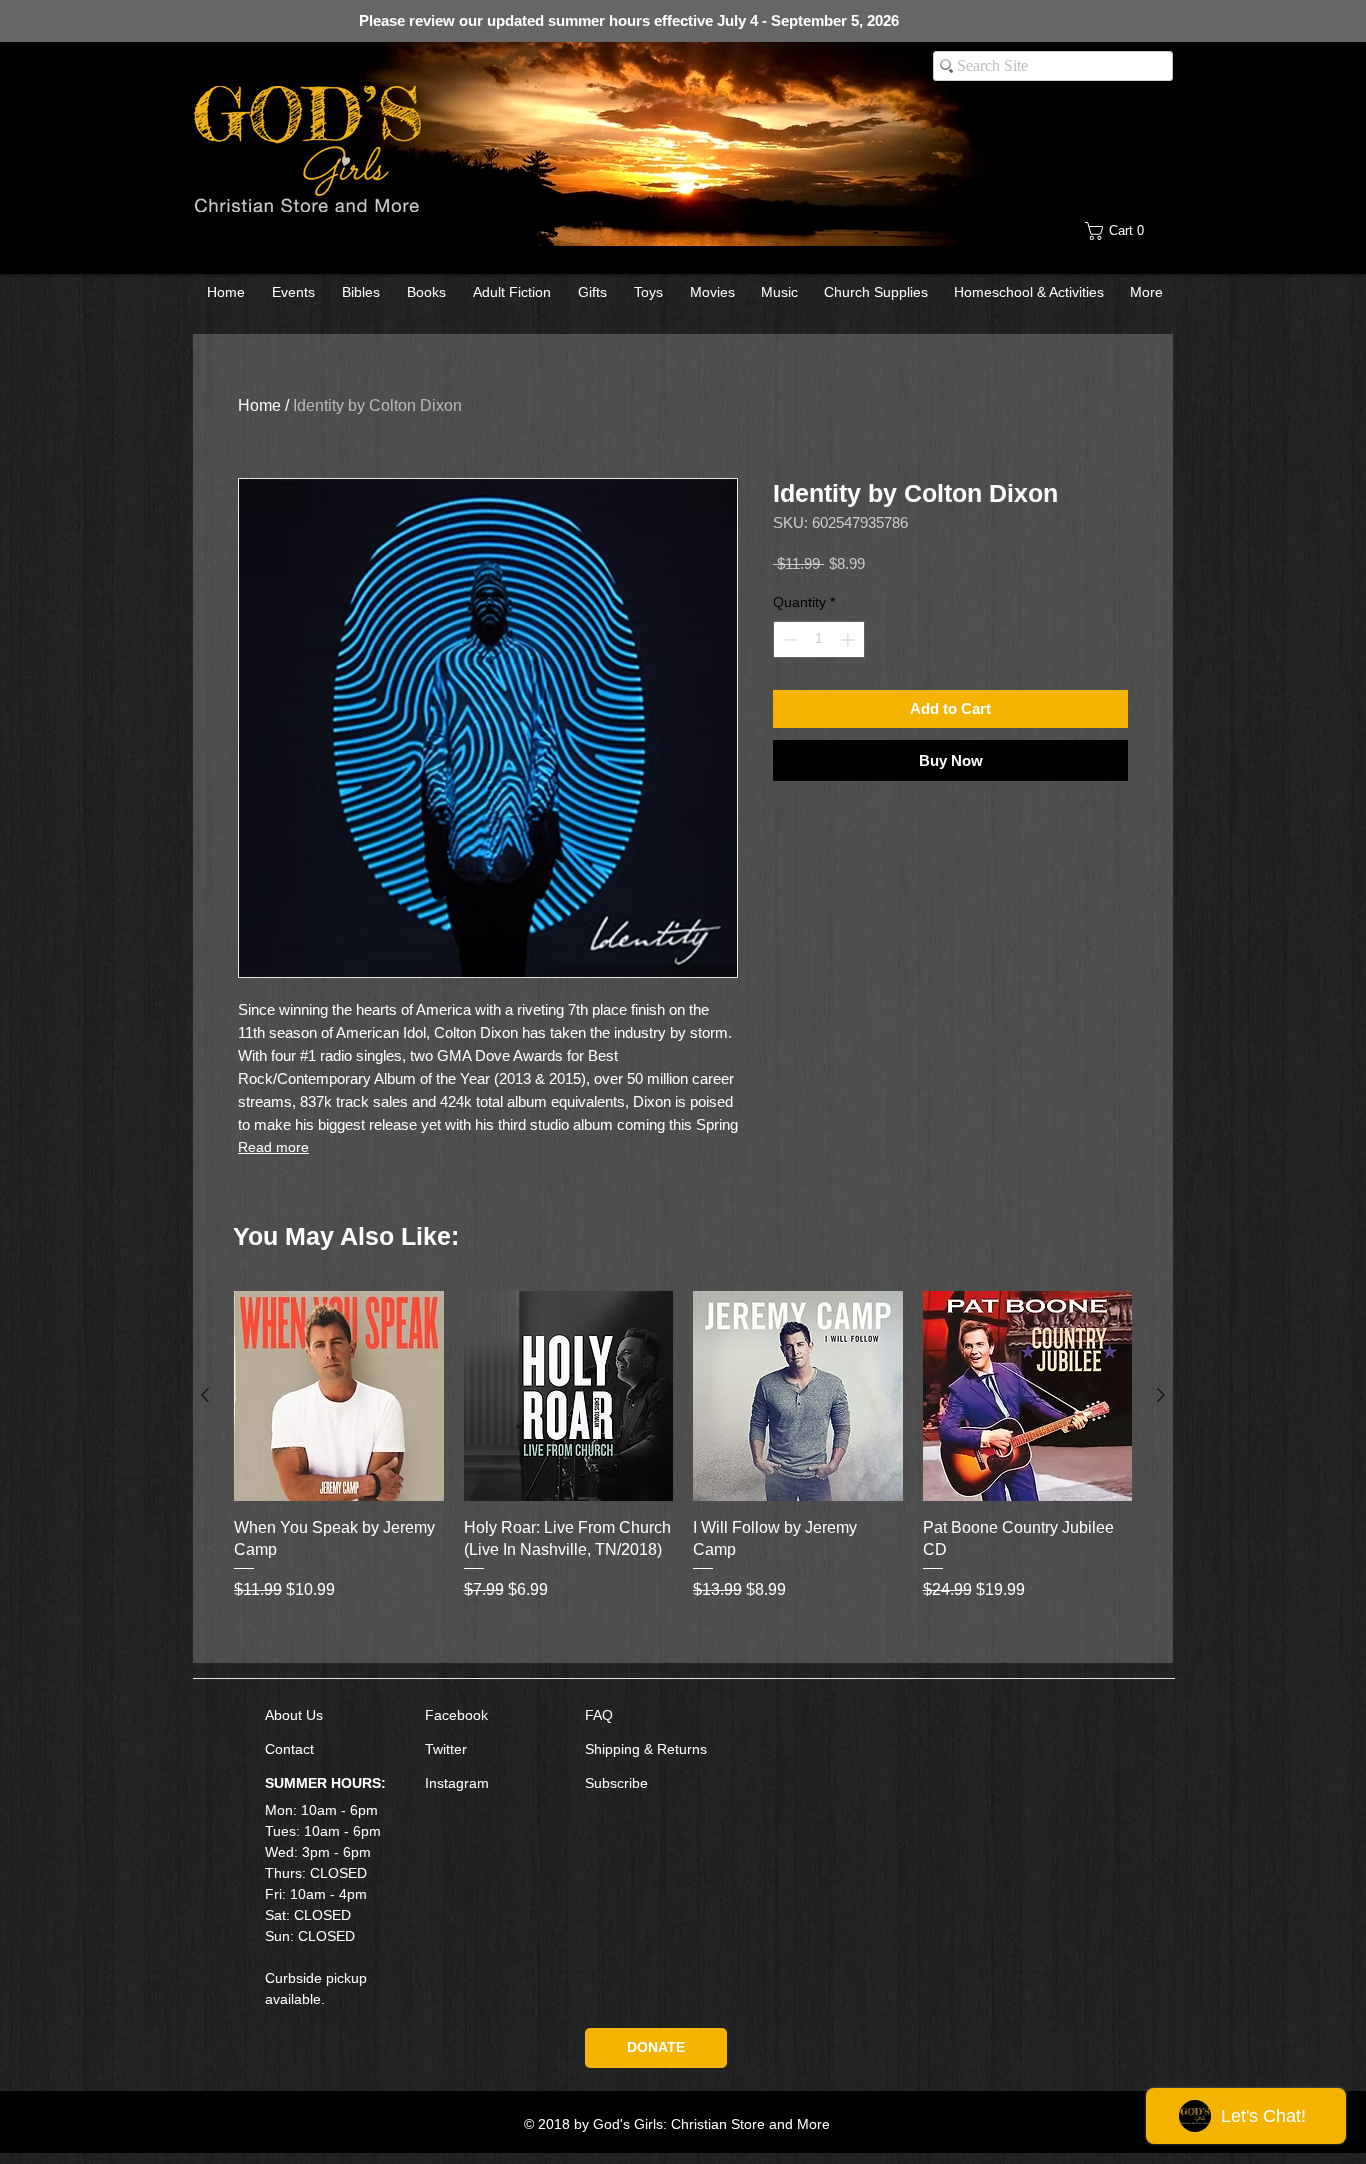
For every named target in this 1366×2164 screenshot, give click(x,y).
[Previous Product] (205, 1395)
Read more (273, 1147)
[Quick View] (339, 1396)
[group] (683, 1468)
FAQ (599, 1715)
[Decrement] (788, 639)
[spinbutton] (819, 639)
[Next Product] (1161, 1395)
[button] (1130, 231)
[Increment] (849, 639)
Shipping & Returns (646, 1749)
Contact (289, 1749)
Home (259, 405)
